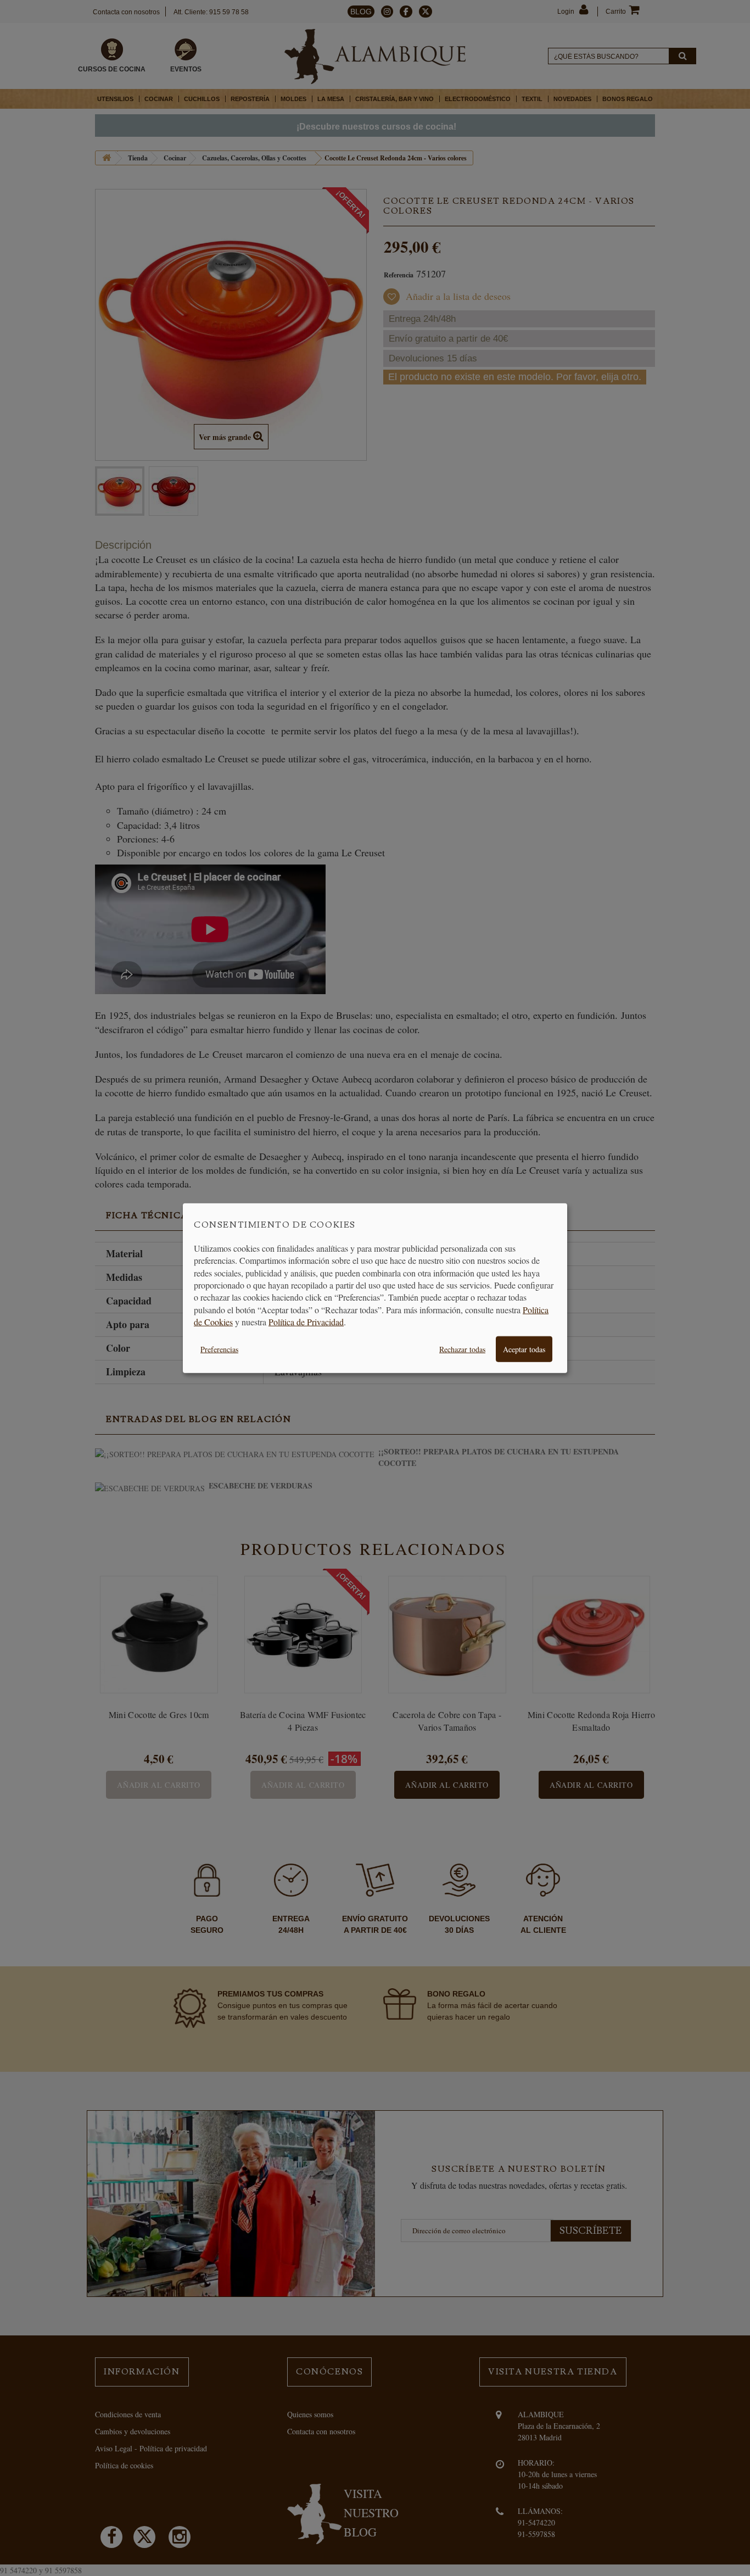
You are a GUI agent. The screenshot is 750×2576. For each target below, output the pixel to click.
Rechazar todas (462, 1349)
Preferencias (219, 1349)
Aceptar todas (524, 1349)
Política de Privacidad (306, 1322)
